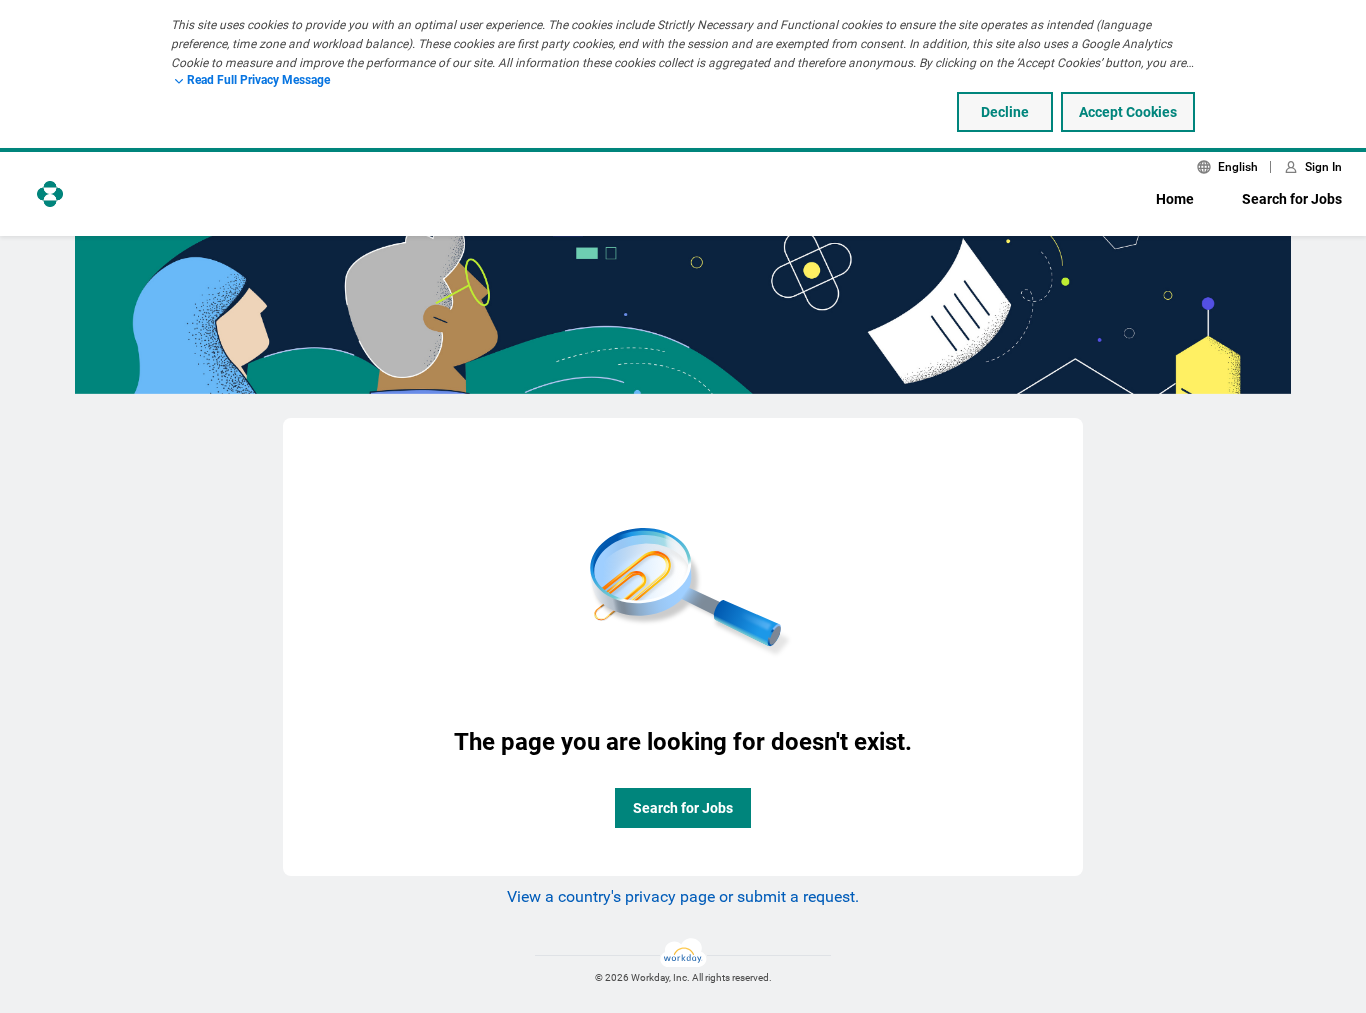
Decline (1005, 112)
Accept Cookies (1128, 112)
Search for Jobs (1292, 199)
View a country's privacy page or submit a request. (683, 896)
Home (1175, 199)
